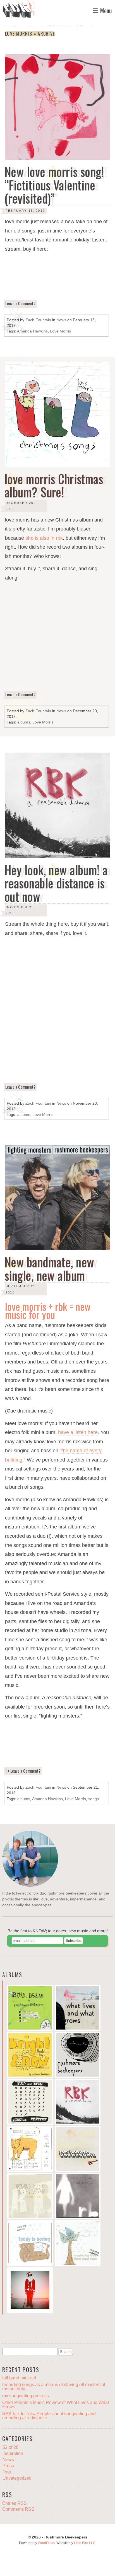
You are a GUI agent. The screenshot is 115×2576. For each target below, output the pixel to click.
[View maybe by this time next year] (78, 2244)
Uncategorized (17, 2478)
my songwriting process (26, 2396)
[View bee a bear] (30, 2150)
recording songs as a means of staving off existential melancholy (54, 2387)
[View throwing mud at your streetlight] (30, 2197)
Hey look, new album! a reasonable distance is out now (56, 883)
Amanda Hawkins (32, 331)
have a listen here (78, 1432)
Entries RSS (15, 2503)
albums (24, 722)
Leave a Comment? (20, 303)
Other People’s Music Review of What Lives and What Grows (56, 2404)
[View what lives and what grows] (78, 2009)
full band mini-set (19, 2378)
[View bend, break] (30, 2009)
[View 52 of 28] (78, 2150)
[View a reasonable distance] (78, 2103)
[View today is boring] (30, 2244)
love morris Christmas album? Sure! (54, 486)
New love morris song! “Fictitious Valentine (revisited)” (54, 185)
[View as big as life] (78, 2056)
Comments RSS (18, 2509)
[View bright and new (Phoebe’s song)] (30, 2056)
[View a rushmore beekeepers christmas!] (30, 2291)
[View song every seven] (30, 2103)
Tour (7, 2472)
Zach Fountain (38, 320)
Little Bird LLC (85, 2543)
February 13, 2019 (25, 211)
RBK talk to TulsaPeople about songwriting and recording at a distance (49, 2416)
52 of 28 (10, 2447)
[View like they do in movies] (78, 2197)
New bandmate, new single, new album (49, 1269)
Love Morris (60, 331)
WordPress (46, 2543)
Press (8, 2466)
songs (94, 1799)
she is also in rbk (44, 538)
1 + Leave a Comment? (23, 1771)
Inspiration (13, 2453)
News (61, 320)
